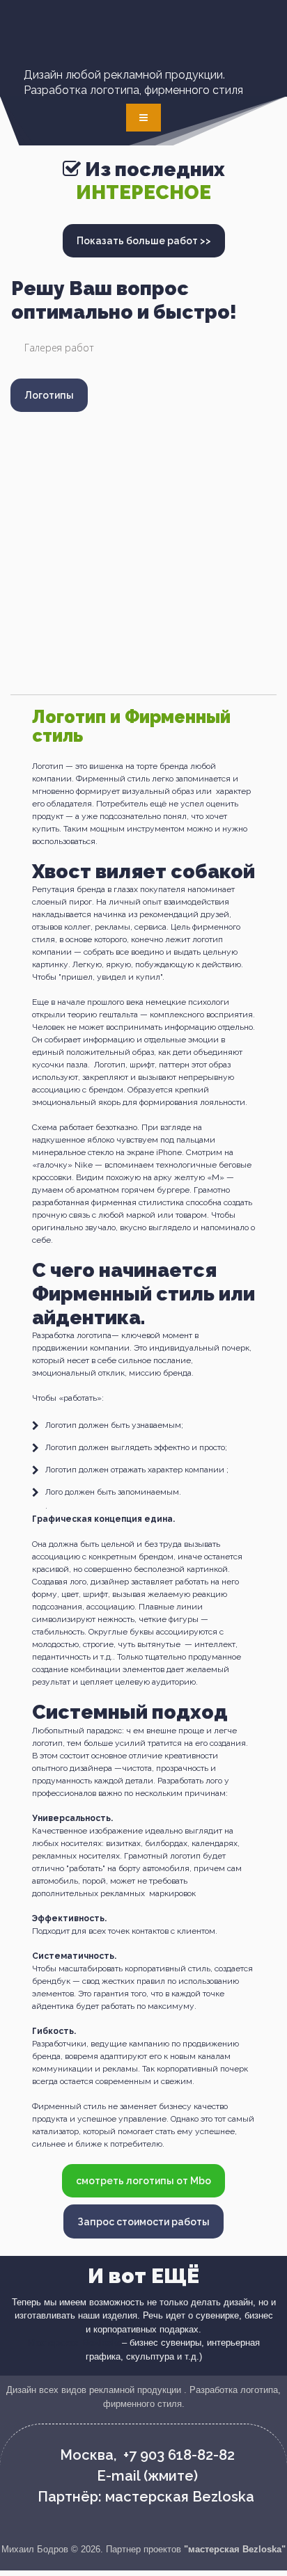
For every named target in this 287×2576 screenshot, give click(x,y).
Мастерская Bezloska (75, 2343)
